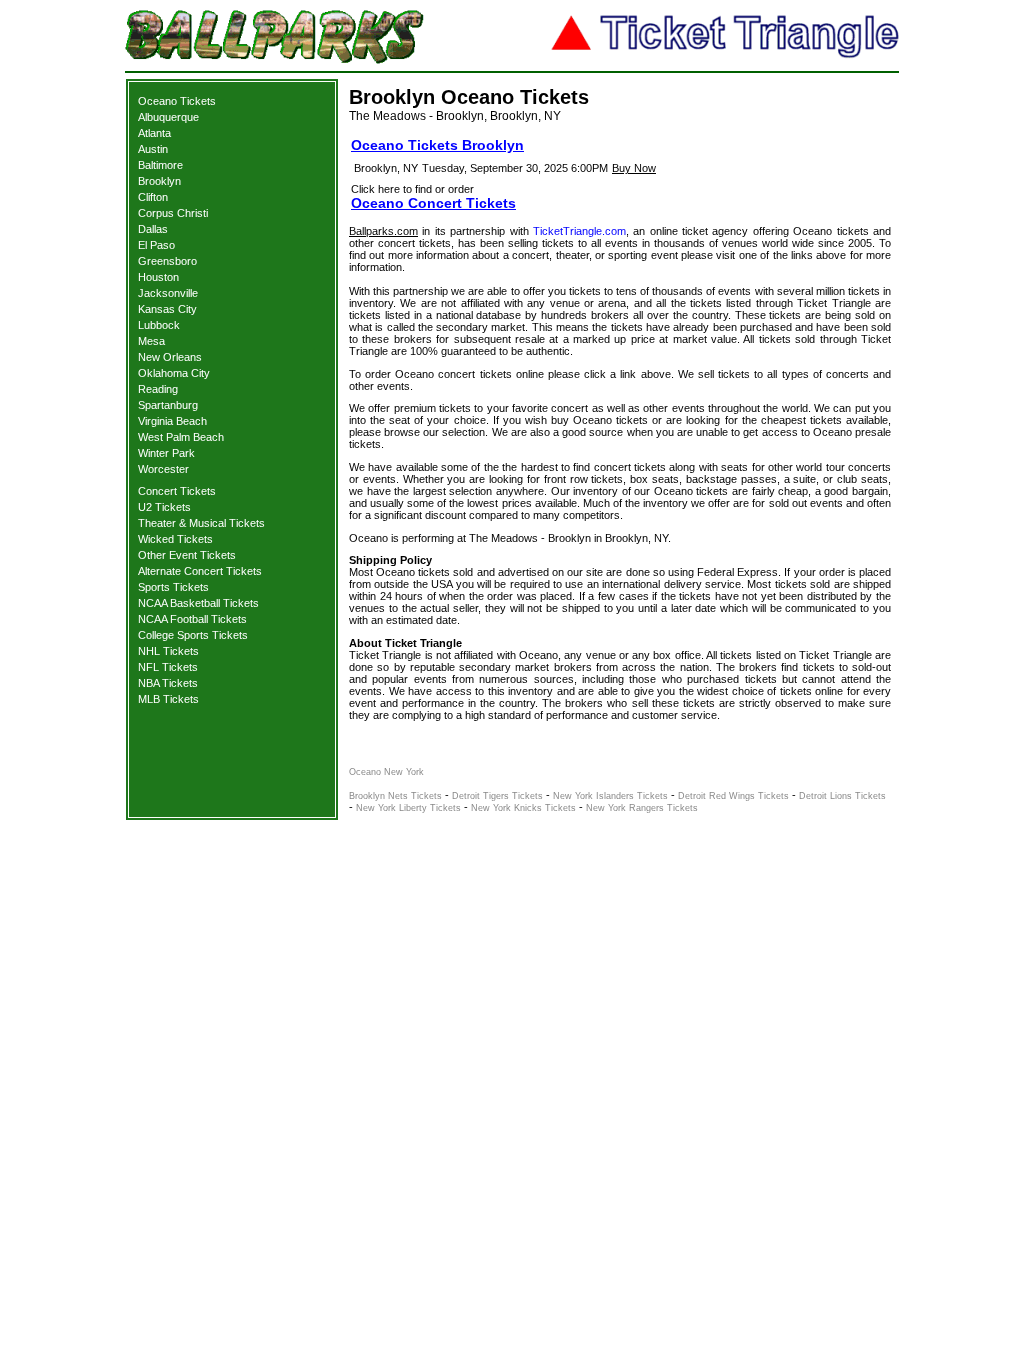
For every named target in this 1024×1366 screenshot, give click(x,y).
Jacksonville (168, 293)
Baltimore (160, 165)
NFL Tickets (168, 667)
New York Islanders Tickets (610, 796)
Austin (153, 149)
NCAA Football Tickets (192, 619)
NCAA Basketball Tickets (198, 603)
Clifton (153, 197)
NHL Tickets (168, 651)
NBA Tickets (168, 683)
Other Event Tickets (187, 555)
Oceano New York (386, 772)
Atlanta (154, 133)
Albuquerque (168, 117)
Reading (158, 389)
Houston (158, 277)
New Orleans (170, 357)
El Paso (156, 245)
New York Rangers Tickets (642, 808)
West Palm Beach (181, 437)
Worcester (163, 469)
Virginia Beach (172, 421)
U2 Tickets (164, 507)
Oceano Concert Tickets (433, 203)
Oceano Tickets (177, 101)
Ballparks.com (383, 231)
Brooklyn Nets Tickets (395, 796)
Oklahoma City (174, 373)
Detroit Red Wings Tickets (733, 796)
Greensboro (167, 261)
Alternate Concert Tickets (200, 571)
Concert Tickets (177, 491)
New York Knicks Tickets (523, 808)
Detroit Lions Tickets (842, 796)
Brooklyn (159, 181)
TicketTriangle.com (579, 231)
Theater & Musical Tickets (201, 523)
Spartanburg (168, 405)
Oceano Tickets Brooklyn (437, 145)
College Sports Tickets (193, 635)
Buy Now (634, 168)
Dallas (153, 229)
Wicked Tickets (175, 539)
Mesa (151, 341)
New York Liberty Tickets (408, 808)
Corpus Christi (173, 213)
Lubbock (159, 325)
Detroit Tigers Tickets (497, 796)
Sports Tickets (173, 587)
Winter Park (166, 453)
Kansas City (167, 309)
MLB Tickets (168, 699)
